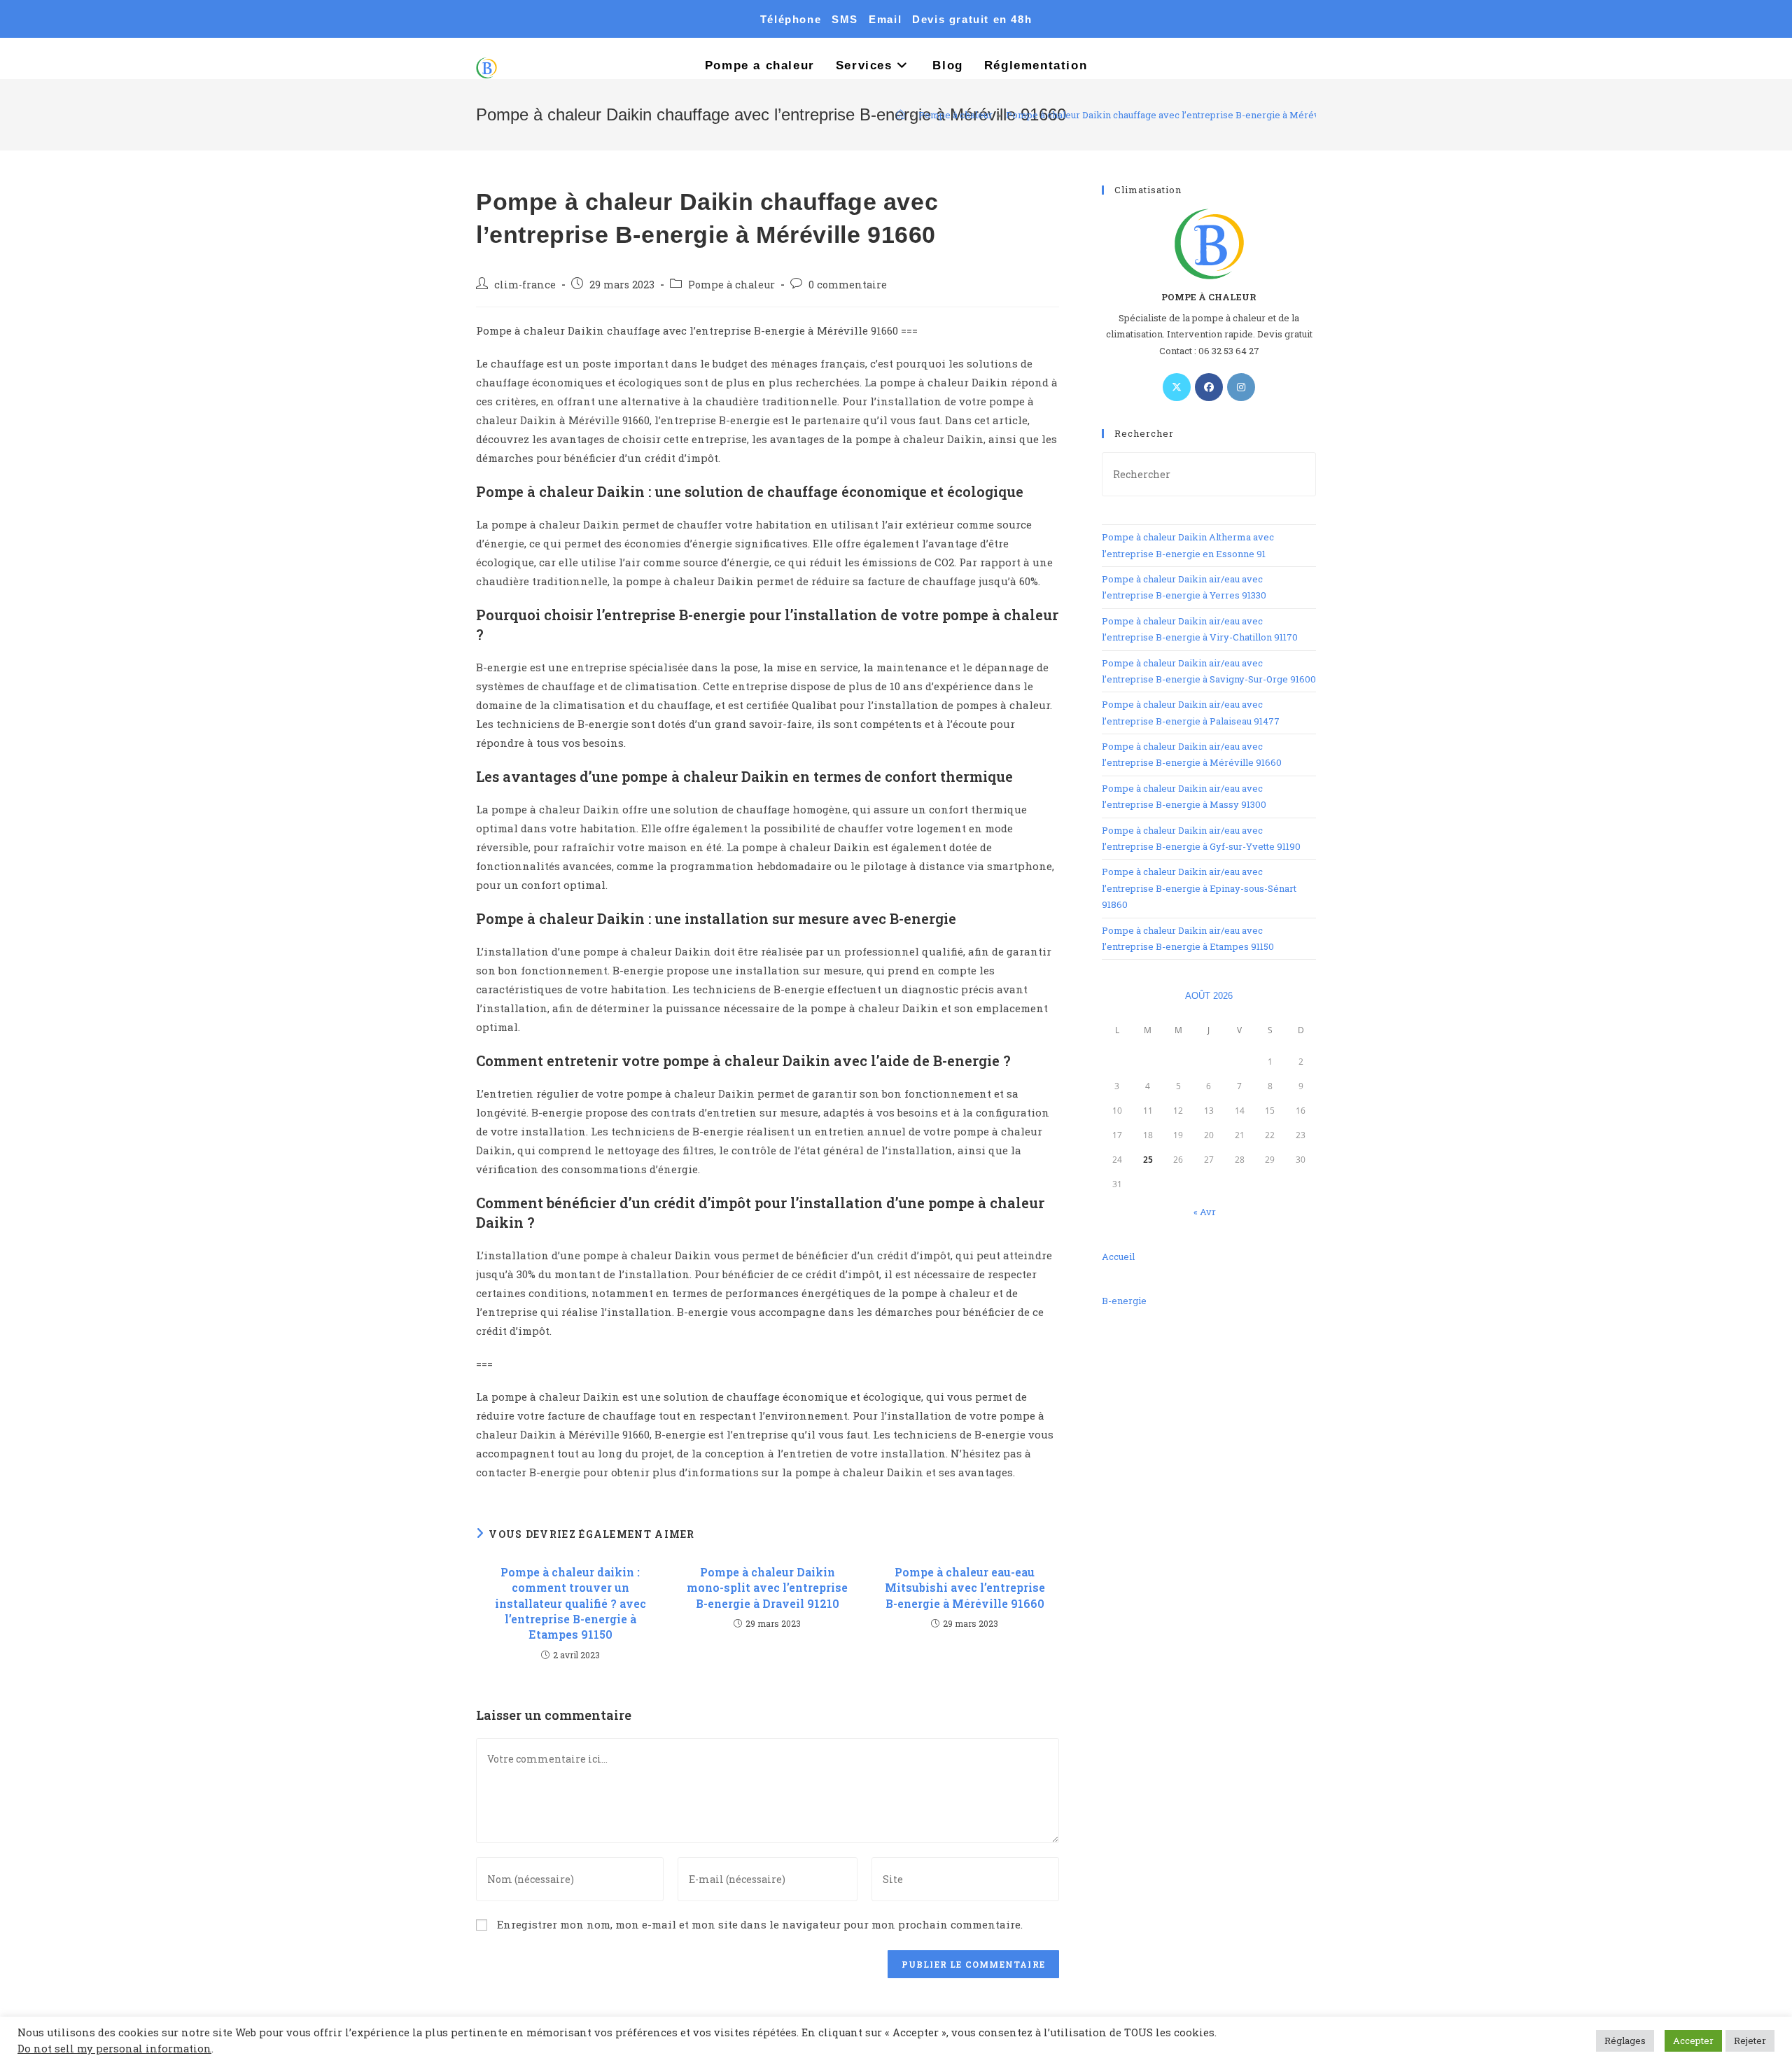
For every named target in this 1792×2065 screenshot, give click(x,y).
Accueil (1118, 1256)
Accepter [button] (1693, 2040)
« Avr (1205, 1212)
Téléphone (791, 19)
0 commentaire (848, 285)
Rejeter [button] (1750, 2040)
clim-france (525, 285)
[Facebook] (1209, 387)
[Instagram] (1241, 387)
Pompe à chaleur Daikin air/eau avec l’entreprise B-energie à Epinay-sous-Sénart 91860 (1199, 888)
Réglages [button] (1625, 2040)
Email (885, 19)
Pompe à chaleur (731, 285)
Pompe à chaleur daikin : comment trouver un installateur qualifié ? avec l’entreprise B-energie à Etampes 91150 (570, 1603)
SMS (845, 19)
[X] (1177, 387)
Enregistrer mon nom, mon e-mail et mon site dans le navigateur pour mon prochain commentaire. (760, 1924)
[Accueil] (901, 115)
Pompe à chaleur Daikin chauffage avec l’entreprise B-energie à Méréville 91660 (1184, 115)
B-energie (1124, 1301)
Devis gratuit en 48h (972, 19)
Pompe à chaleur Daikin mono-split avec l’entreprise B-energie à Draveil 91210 (767, 1588)
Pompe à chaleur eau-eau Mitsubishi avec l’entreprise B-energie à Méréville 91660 (965, 1588)
